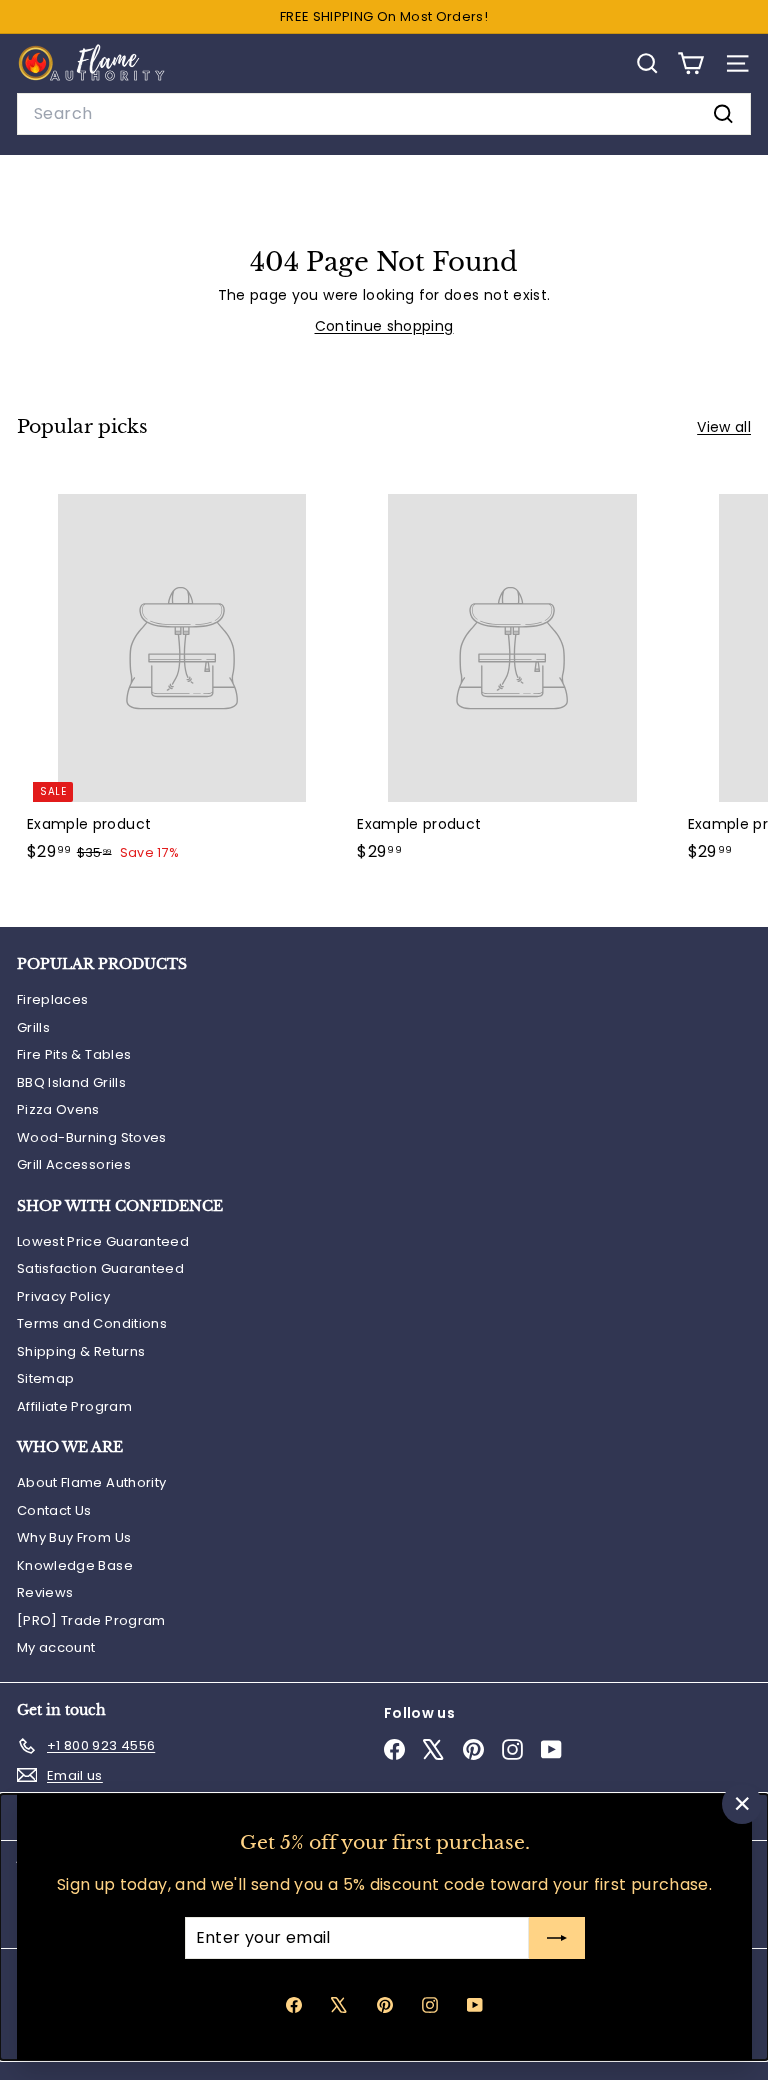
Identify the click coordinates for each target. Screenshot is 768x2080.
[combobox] (384, 114)
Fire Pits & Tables (74, 1054)
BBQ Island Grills (71, 1082)
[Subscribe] (556, 1938)
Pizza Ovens (58, 1109)
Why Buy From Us (74, 1537)
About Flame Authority (91, 1482)
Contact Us (54, 1510)
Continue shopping (384, 326)
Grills (33, 1027)
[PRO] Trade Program (91, 1620)
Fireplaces (53, 999)
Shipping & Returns (81, 1351)
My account (56, 1647)
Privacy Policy (63, 1296)
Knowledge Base (75, 1565)
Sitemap (45, 1378)
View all (724, 427)
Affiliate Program (74, 1406)
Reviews (45, 1592)
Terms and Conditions (92, 1323)
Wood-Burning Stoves (92, 1137)
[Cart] (690, 63)
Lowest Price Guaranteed (103, 1241)
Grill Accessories (74, 1164)
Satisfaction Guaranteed (100, 1268)
